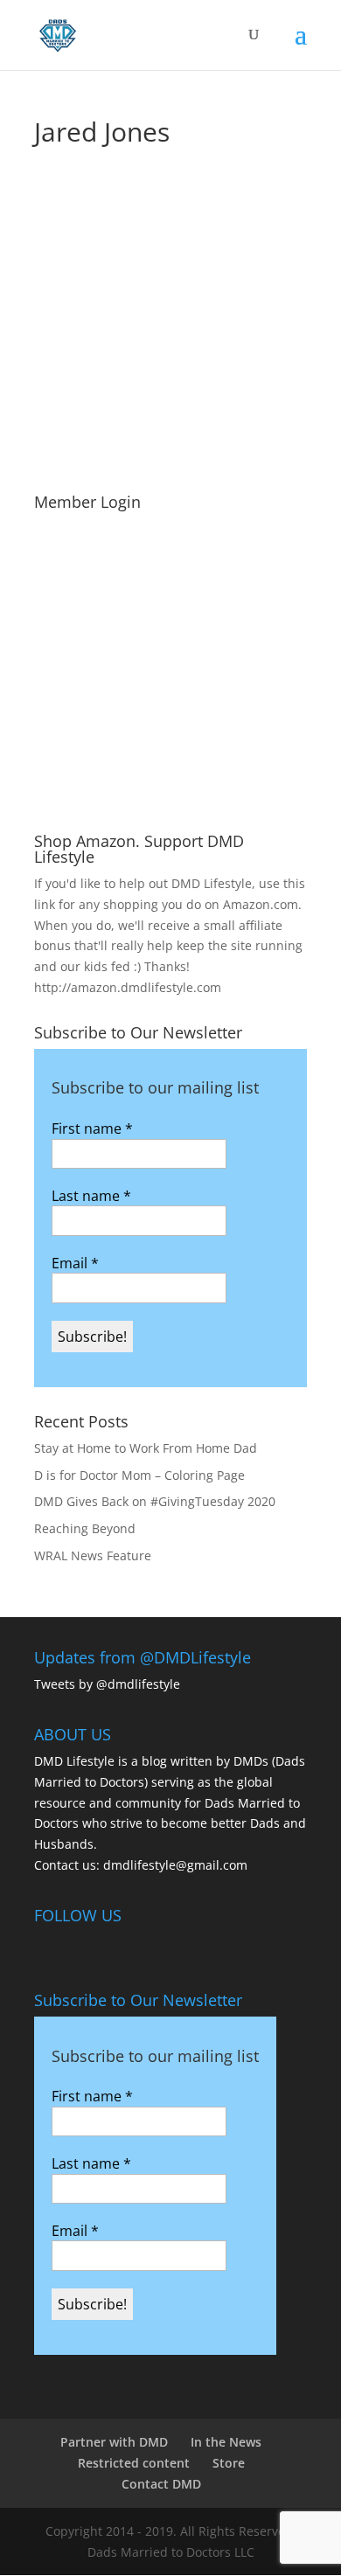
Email (75, 1263)
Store (229, 2463)
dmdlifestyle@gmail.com (175, 1865)
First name (92, 1128)
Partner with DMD (114, 2442)
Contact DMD (161, 2484)
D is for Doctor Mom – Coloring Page (139, 1475)
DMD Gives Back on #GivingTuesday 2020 (155, 1501)
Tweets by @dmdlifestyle (107, 1684)
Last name (91, 1196)
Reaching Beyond (85, 1528)
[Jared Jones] (148, 280)
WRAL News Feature (93, 1555)
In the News (226, 2442)
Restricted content (134, 2463)
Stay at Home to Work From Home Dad (146, 1448)
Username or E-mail (96, 541)
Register (242, 745)
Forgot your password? (170, 797)
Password (64, 617)
